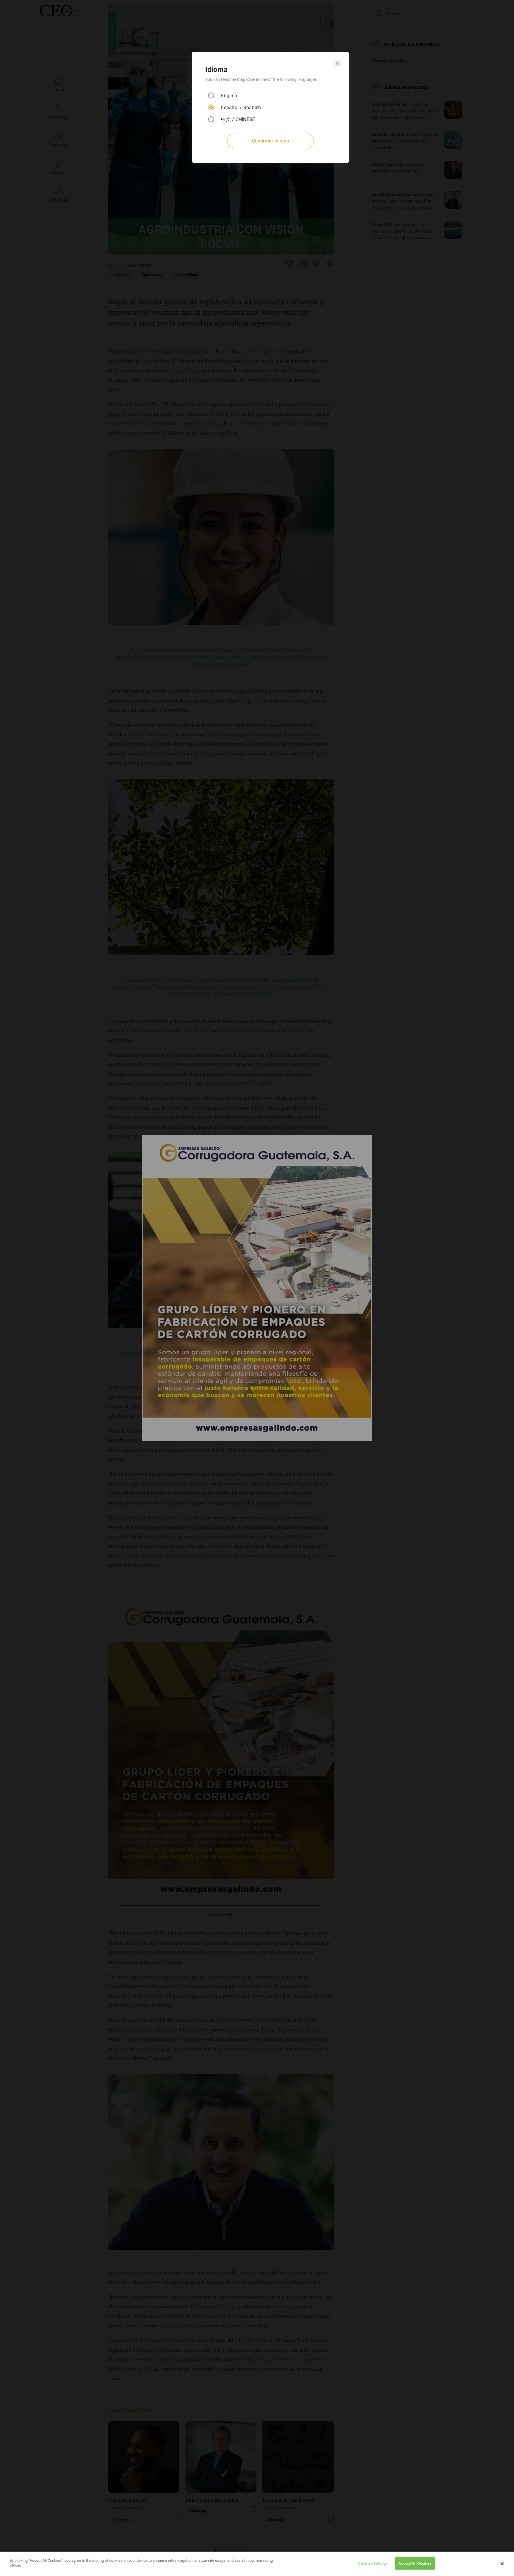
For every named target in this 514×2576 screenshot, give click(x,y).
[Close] (502, 2564)
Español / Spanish (241, 108)
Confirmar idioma (271, 141)
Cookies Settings (373, 2563)
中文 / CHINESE (238, 119)
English (229, 96)
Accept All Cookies (415, 2563)
